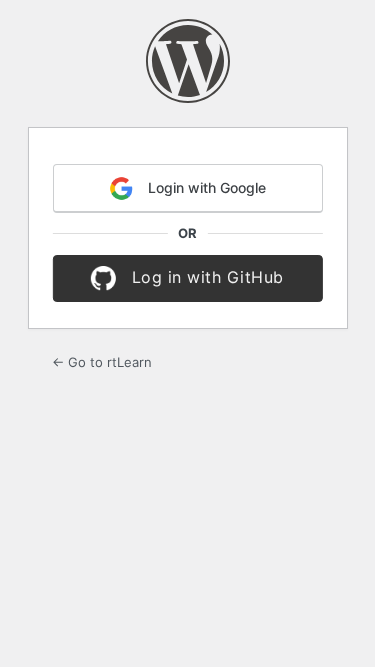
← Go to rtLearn (102, 362)
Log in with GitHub (205, 277)
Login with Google (205, 187)
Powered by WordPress (188, 61)
